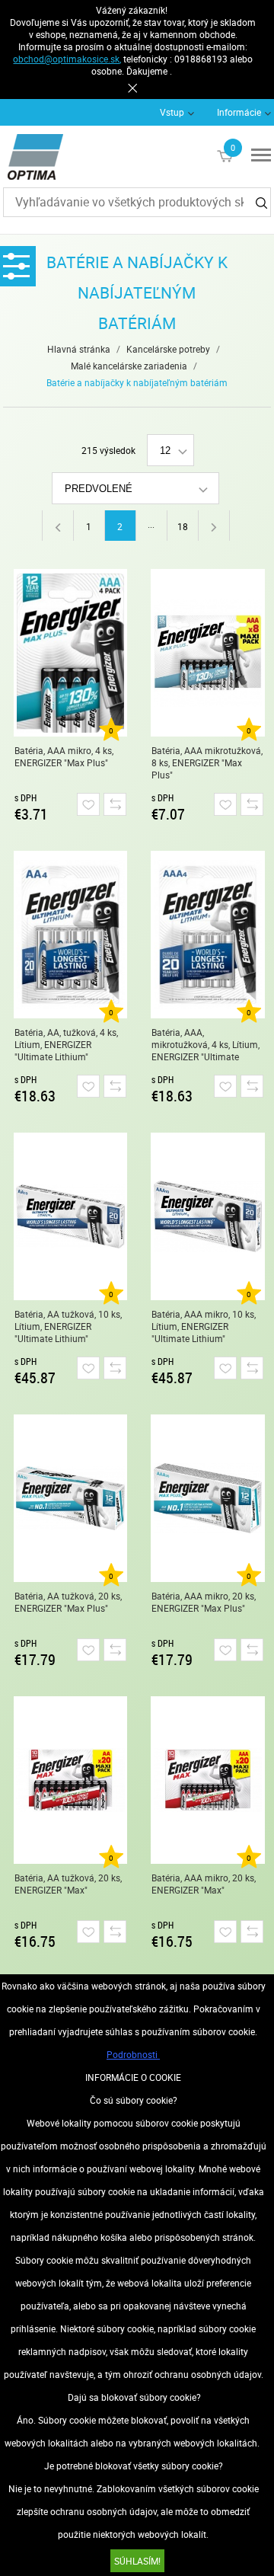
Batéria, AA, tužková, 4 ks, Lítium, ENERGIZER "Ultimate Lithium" (66, 1044)
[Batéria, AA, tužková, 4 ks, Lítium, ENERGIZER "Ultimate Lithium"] (71, 935)
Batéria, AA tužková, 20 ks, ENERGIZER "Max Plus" (68, 1602)
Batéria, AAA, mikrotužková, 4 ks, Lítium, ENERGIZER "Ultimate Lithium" (205, 1045)
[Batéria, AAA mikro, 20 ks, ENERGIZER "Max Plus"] (208, 1498)
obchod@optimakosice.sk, (67, 59)
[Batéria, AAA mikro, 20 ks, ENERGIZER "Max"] (208, 1780)
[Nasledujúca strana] (214, 526)
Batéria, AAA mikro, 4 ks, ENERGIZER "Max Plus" (64, 756)
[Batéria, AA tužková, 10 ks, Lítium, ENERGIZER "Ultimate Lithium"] (71, 1216)
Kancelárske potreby (168, 349)
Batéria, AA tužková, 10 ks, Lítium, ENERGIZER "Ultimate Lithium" (68, 1326)
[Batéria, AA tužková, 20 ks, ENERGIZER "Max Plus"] (71, 1498)
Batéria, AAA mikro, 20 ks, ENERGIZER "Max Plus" (204, 1602)
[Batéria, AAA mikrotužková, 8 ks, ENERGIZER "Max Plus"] (208, 653)
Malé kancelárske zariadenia (129, 366)
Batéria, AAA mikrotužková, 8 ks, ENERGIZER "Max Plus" (207, 762)
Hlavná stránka (79, 349)
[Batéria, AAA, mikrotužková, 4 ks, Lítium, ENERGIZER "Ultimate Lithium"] (208, 935)
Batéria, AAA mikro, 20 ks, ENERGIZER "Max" (204, 1884)
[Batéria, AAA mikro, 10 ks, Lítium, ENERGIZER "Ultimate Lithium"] (208, 1216)
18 (183, 526)
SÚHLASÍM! (137, 2561)
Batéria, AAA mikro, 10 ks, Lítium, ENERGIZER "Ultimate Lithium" (204, 1326)
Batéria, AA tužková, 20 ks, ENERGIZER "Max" (68, 1884)
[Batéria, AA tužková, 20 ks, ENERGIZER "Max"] (71, 1780)
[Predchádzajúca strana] (57, 526)
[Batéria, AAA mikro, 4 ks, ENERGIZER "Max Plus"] (71, 653)
